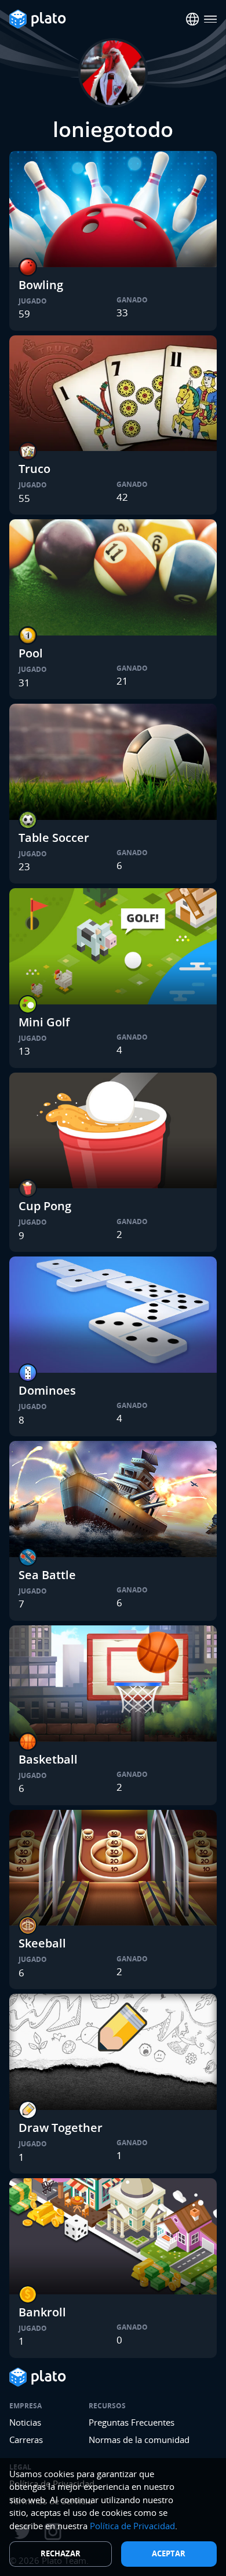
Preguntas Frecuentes (132, 2422)
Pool (31, 653)
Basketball (48, 1759)
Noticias (25, 2422)
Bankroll (42, 2312)
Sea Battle (47, 1575)
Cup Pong (45, 1206)
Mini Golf (44, 1022)
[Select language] (193, 19)
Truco (34, 469)
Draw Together (61, 2128)
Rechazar (61, 2553)
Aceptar (169, 2553)
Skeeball (42, 1943)
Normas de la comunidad (139, 2440)
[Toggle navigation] (211, 19)
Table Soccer (54, 838)
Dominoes (47, 1390)
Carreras (26, 2440)
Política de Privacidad (132, 2526)
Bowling (41, 285)
